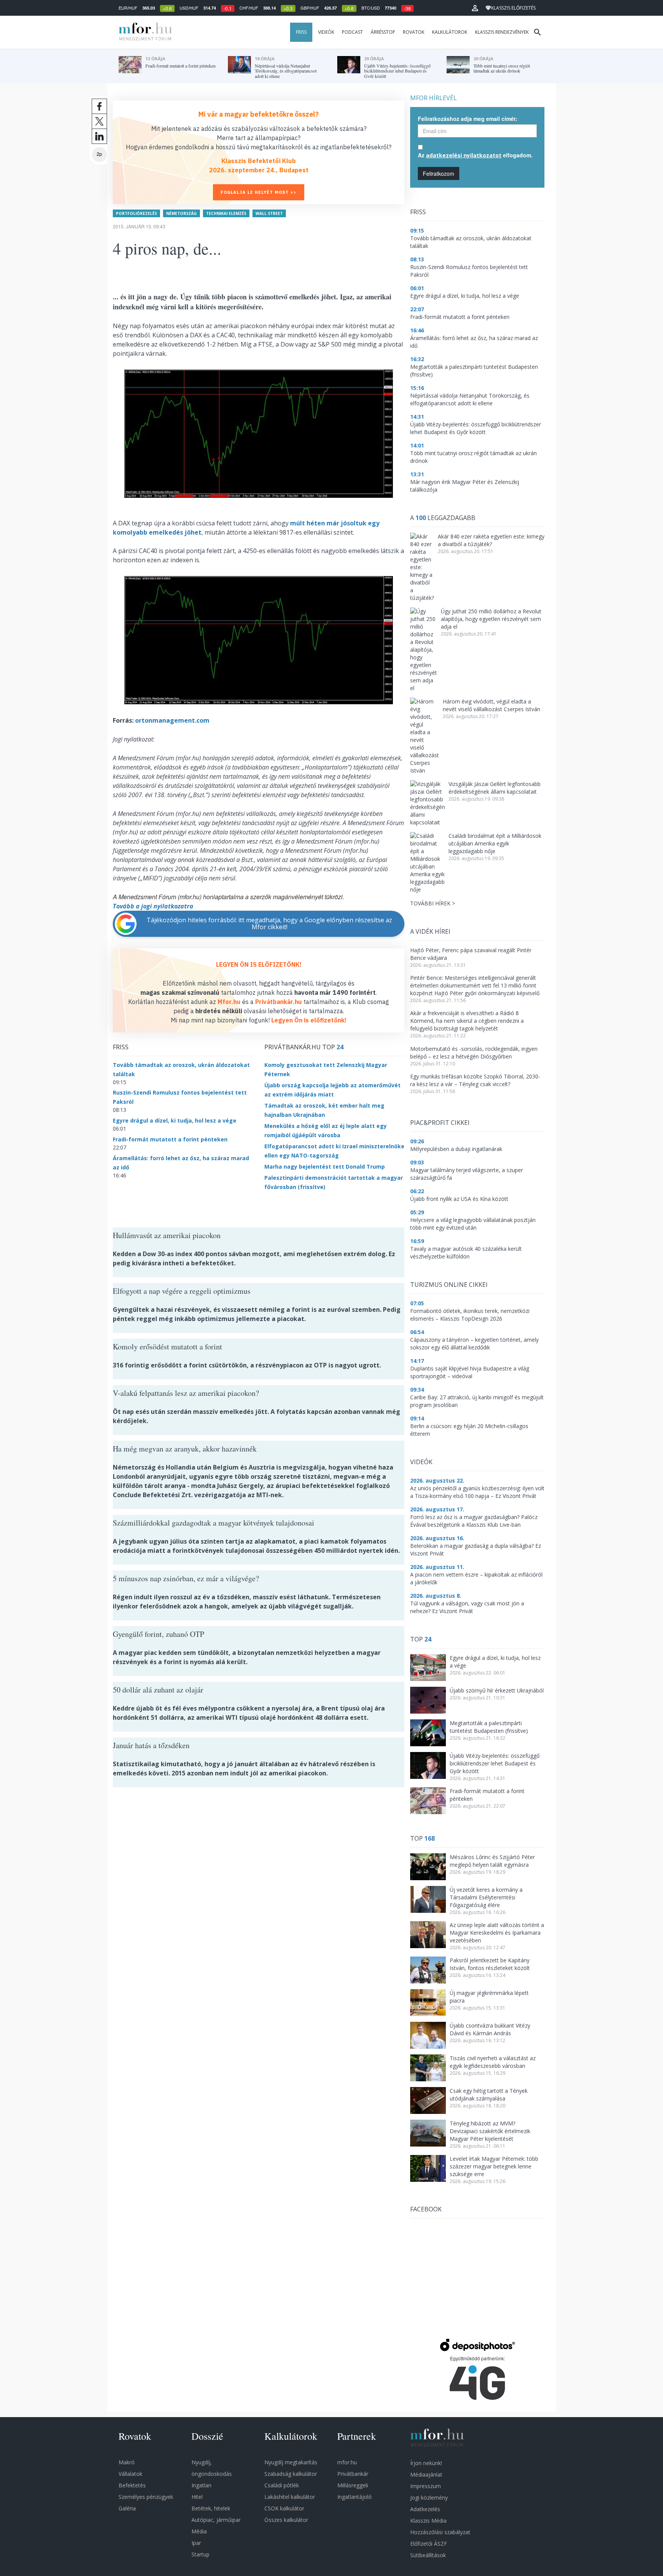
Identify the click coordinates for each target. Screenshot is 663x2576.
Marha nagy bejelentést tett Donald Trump (325, 1167)
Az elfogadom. (475, 155)
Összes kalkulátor (286, 2520)
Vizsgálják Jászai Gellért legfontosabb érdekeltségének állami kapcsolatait (495, 788)
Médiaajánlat (426, 2474)
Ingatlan (201, 2485)
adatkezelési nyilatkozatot (464, 155)
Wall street (269, 213)
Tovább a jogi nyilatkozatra (153, 906)
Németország (181, 213)
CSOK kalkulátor (284, 2508)
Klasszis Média (428, 2521)
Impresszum (426, 2486)
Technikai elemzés (226, 213)
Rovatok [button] (414, 32)
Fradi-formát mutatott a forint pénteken (170, 1139)
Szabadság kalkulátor (291, 2474)
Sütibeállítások (428, 2555)
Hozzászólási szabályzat (440, 2532)
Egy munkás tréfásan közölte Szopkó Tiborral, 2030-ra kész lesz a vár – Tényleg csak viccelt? (475, 1080)
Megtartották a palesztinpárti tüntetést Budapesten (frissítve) (489, 1727)
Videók (326, 32)
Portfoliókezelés (136, 213)
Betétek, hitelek (211, 2508)
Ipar (196, 2543)
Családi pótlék (282, 2485)
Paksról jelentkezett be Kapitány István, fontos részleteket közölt (490, 1964)
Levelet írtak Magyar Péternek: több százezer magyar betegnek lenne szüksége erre (494, 2166)
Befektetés (132, 2485)
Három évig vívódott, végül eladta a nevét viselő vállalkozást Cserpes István (491, 705)
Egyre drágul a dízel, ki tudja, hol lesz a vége (175, 1120)
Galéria (127, 2508)
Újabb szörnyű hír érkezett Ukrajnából (497, 1690)
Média (199, 2531)
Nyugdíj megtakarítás (291, 2462)
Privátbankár (353, 2474)
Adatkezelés (425, 2509)
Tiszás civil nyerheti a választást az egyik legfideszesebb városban (493, 2062)
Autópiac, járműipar (216, 2520)
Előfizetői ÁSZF (429, 2544)
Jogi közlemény (429, 2498)
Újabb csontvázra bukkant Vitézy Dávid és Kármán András (490, 2029)
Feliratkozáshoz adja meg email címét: (468, 119)
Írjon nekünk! (426, 2463)
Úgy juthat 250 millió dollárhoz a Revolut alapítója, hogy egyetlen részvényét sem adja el (491, 619)
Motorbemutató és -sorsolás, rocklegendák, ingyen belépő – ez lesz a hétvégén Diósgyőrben (474, 1053)
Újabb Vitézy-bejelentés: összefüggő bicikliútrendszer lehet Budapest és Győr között (495, 1763)
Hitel (197, 2497)
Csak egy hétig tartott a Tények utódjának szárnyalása (489, 2095)
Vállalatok (130, 2474)
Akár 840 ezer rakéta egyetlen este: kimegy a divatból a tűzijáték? (491, 540)
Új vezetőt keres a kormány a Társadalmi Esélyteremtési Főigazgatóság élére (486, 1897)
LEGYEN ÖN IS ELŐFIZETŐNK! (259, 964)
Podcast (352, 32)
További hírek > (433, 903)
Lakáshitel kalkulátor (290, 2497)
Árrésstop (383, 32)
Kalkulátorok (450, 32)
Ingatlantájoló (355, 2497)
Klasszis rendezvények (502, 32)
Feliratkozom (439, 173)
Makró (127, 2462)
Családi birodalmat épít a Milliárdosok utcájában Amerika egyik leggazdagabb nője (495, 843)
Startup (200, 2554)
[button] (475, 8)
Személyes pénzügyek (146, 2497)
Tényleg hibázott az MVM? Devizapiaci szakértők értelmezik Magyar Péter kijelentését (490, 2131)
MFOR (143, 32)
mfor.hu (347, 2462)
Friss (301, 32)
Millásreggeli (353, 2485)
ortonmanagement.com (172, 720)
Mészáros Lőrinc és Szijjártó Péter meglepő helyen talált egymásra (492, 1861)
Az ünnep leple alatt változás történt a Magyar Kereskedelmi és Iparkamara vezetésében (497, 1933)
